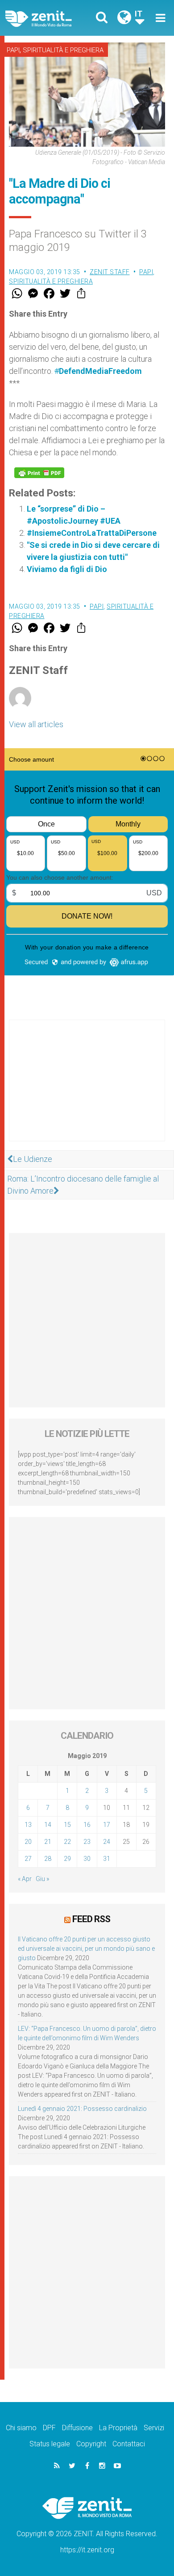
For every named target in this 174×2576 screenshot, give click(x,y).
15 (67, 1825)
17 (107, 1825)
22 (67, 1842)
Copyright (91, 2444)
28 (48, 1859)
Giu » (42, 1879)
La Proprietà (118, 2428)
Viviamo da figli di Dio (67, 569)
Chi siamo (21, 2428)
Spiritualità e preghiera (63, 50)
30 (87, 1859)
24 (107, 1842)
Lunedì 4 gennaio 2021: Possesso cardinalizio (82, 2109)
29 (67, 1859)
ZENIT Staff (110, 272)
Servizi (154, 2428)
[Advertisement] (87, 1089)
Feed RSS (91, 1919)
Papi (13, 50)
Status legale (50, 2444)
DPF (49, 2428)
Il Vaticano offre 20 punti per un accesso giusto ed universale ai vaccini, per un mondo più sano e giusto (86, 1949)
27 (28, 1859)
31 (107, 1859)
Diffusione (77, 2428)
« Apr (25, 1879)
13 (28, 1825)
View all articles (36, 724)
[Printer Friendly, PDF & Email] (39, 473)
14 (48, 1825)
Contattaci (129, 2444)
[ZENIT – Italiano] (49, 18)
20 (28, 1842)
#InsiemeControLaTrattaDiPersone (92, 533)
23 (87, 1842)
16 (87, 1825)
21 (48, 1842)
